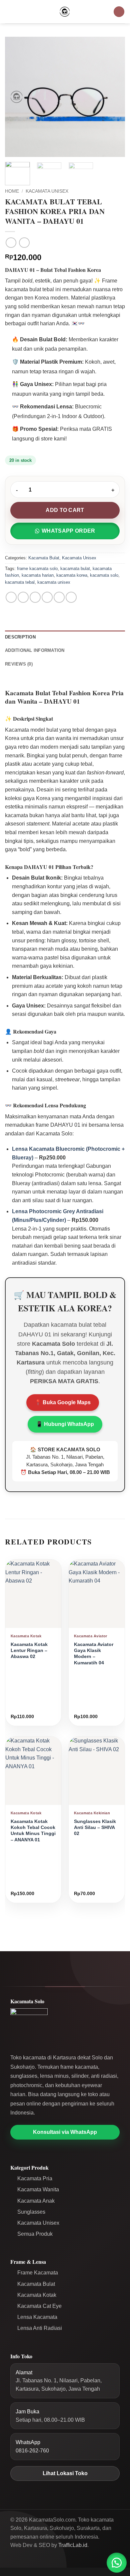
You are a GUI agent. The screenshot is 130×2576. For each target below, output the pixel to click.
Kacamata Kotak (37, 2295)
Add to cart (65, 510)
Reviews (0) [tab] (19, 664)
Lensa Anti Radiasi (40, 2328)
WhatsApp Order (68, 531)
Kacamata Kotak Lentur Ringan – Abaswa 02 (29, 1651)
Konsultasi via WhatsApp (65, 2132)
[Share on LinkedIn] (71, 597)
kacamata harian (38, 575)
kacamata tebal (20, 582)
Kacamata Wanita (38, 2189)
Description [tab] (20, 637)
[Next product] (11, 243)
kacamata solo (104, 575)
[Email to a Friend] (47, 597)
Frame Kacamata (38, 2273)
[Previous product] (24, 243)
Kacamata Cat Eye (39, 2306)
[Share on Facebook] (23, 597)
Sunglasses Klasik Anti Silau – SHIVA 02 (95, 1828)
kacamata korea (72, 575)
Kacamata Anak (36, 2201)
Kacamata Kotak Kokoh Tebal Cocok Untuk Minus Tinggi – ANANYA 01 (33, 1831)
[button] (9, 12)
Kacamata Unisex (47, 191)
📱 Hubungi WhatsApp (65, 1424)
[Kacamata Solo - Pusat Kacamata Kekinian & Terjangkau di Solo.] (65, 12)
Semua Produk (35, 2234)
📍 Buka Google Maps (63, 1402)
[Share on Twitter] (35, 597)
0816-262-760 (32, 2451)
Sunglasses (31, 2212)
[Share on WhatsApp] (11, 597)
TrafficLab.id (73, 2545)
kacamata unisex (54, 582)
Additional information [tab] (35, 650)
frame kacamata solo (37, 569)
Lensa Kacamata (37, 2317)
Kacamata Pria (35, 2178)
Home (12, 191)
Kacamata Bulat (44, 558)
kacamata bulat (75, 569)
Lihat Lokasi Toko (65, 2473)
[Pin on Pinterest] (59, 597)
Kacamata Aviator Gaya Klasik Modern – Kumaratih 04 (94, 1654)
